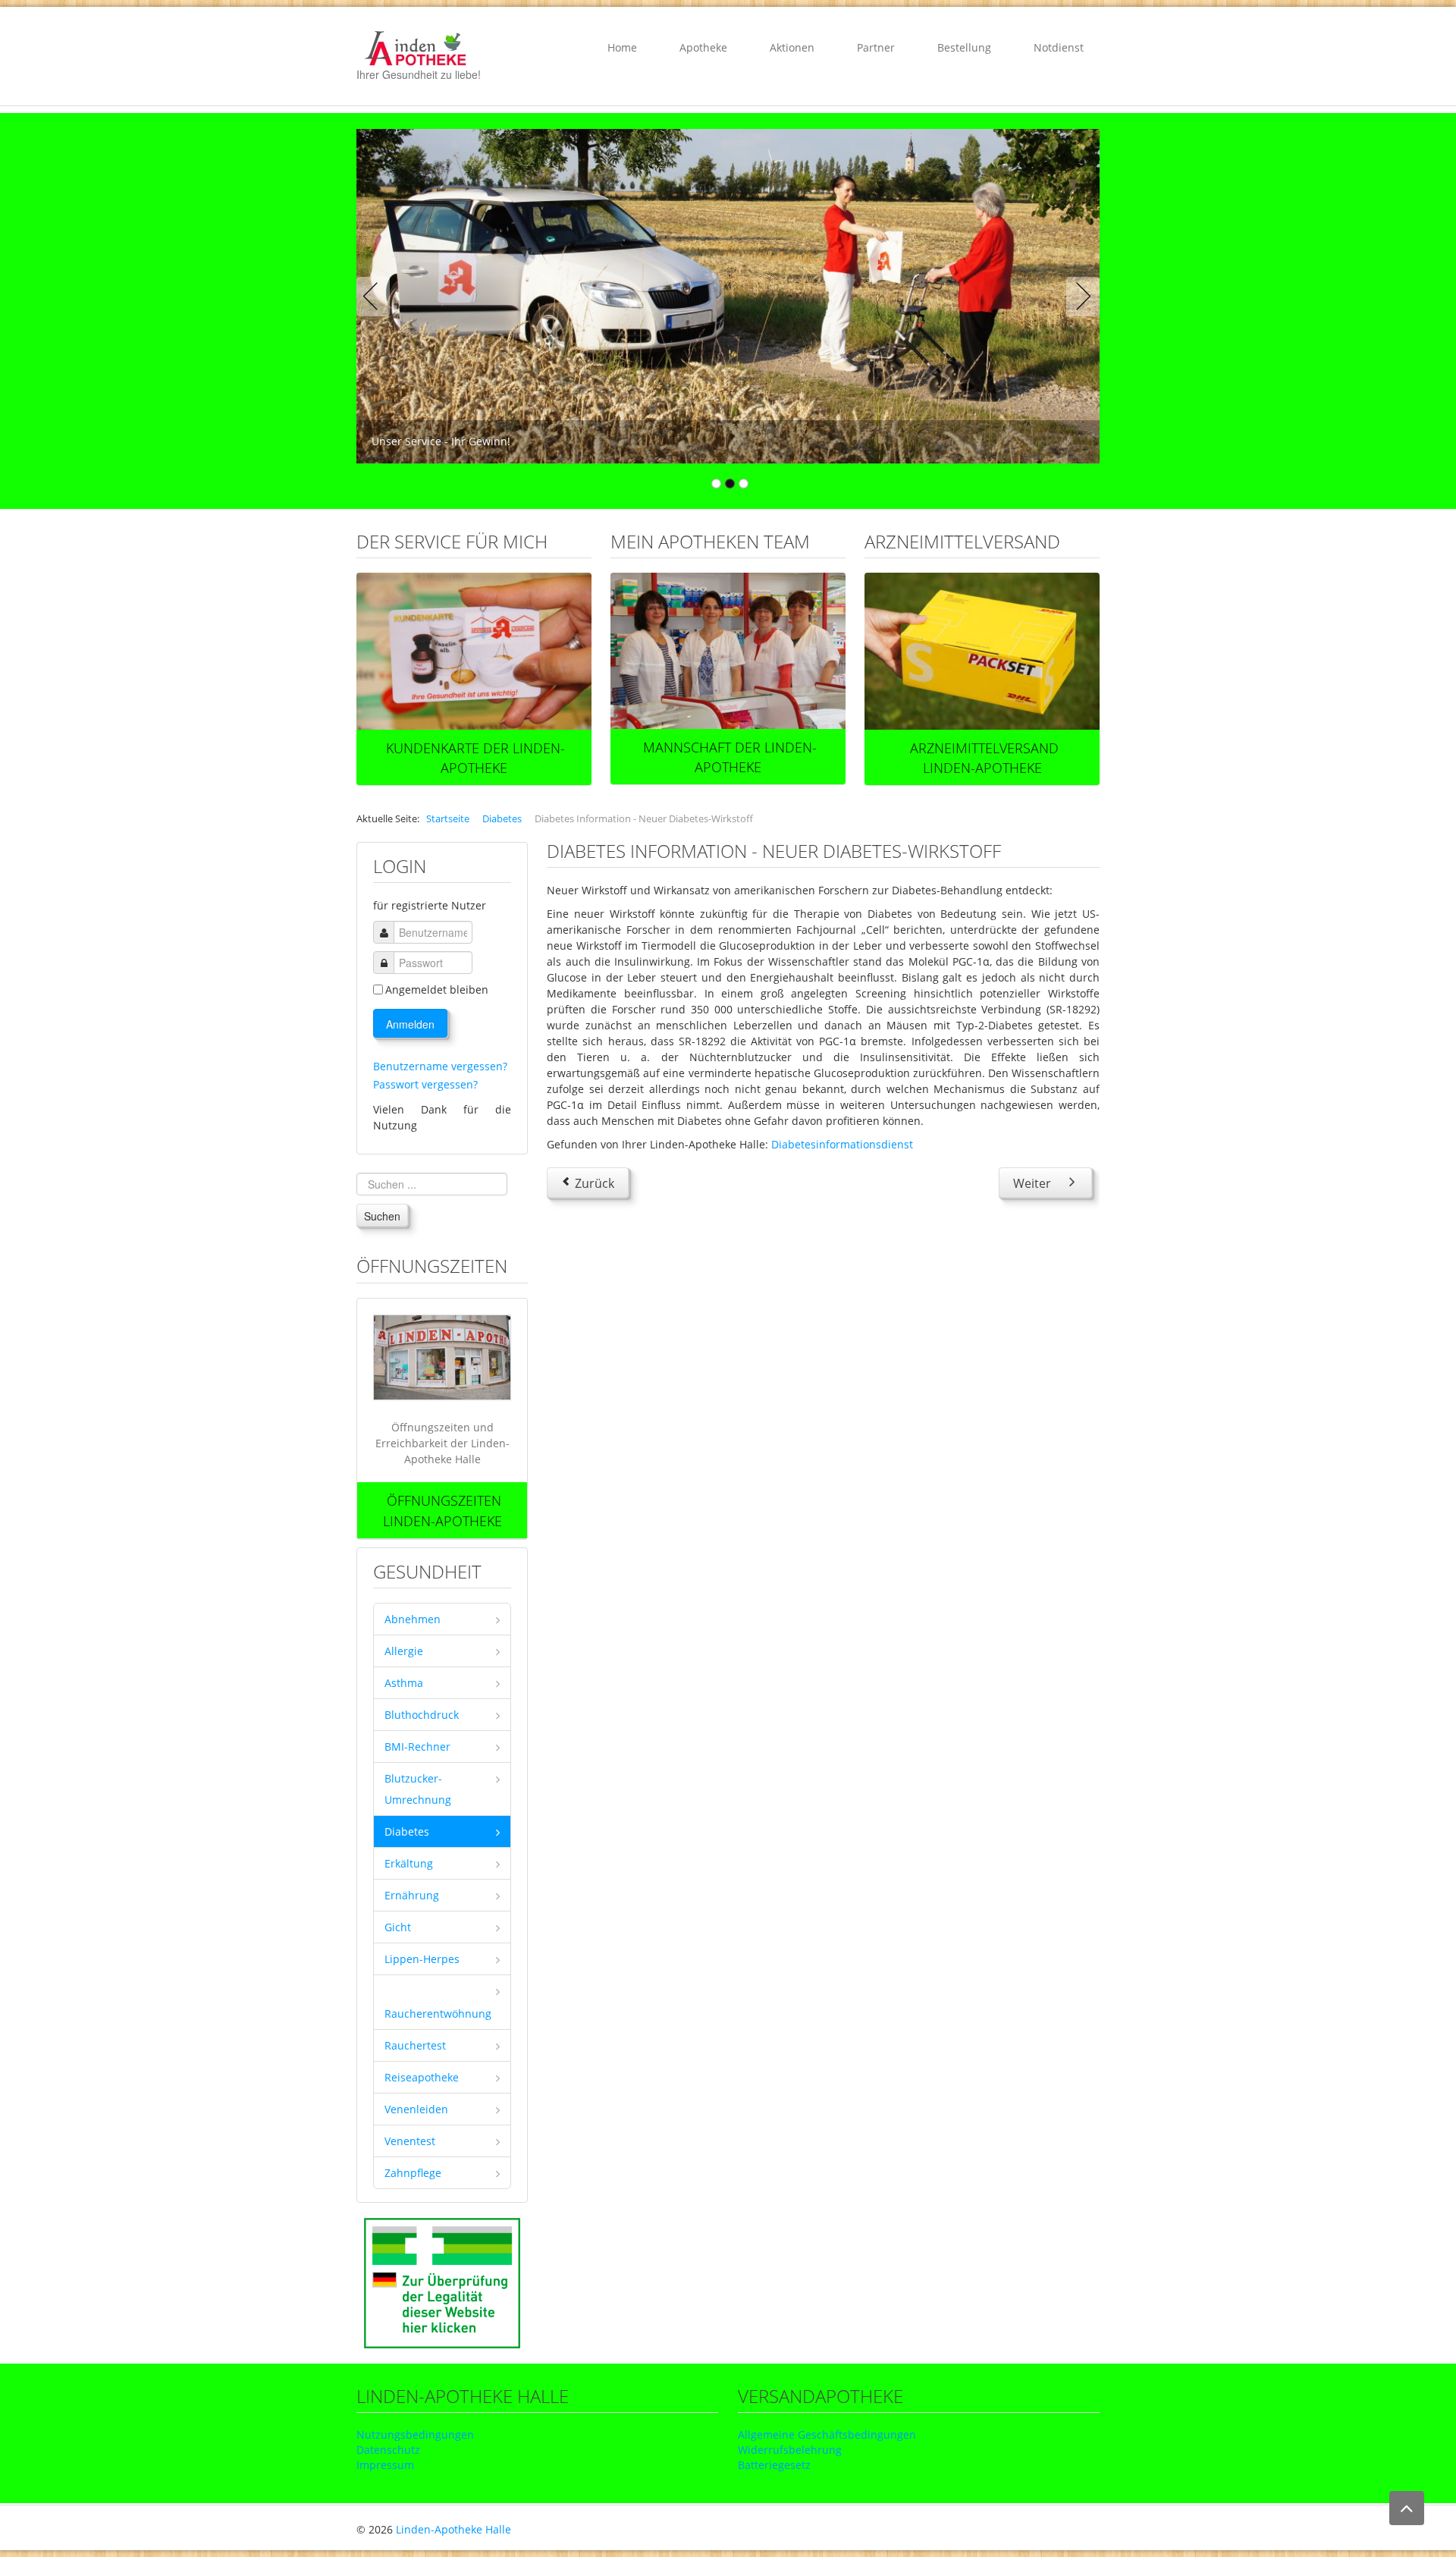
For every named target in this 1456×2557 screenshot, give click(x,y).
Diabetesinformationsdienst (842, 1144)
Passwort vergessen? (425, 1084)
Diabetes (407, 1831)
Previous (376, 297)
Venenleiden (416, 2109)
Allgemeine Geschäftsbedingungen (827, 2434)
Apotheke (703, 47)
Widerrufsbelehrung (790, 2450)
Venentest (410, 2141)
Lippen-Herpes (422, 1959)
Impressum (385, 2465)
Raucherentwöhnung (438, 2014)
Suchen (382, 1216)
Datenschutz (388, 2450)
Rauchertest (415, 2045)
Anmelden (410, 1024)
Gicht (398, 1927)
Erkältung (409, 1863)
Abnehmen (413, 1619)
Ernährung (412, 1895)
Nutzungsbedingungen (415, 2434)
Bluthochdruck (422, 1715)
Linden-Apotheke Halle (453, 2529)
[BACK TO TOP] (1407, 2508)
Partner (876, 47)
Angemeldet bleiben (437, 990)
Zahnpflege (413, 2173)
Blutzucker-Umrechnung (418, 1789)
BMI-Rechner (417, 1747)
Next (1080, 297)
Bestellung (964, 47)
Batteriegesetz (774, 2465)
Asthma (404, 1683)
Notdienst (1059, 47)
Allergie (404, 1651)
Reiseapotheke (422, 2077)
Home (622, 47)
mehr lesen (474, 652)
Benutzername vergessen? (440, 1066)
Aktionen (792, 47)
